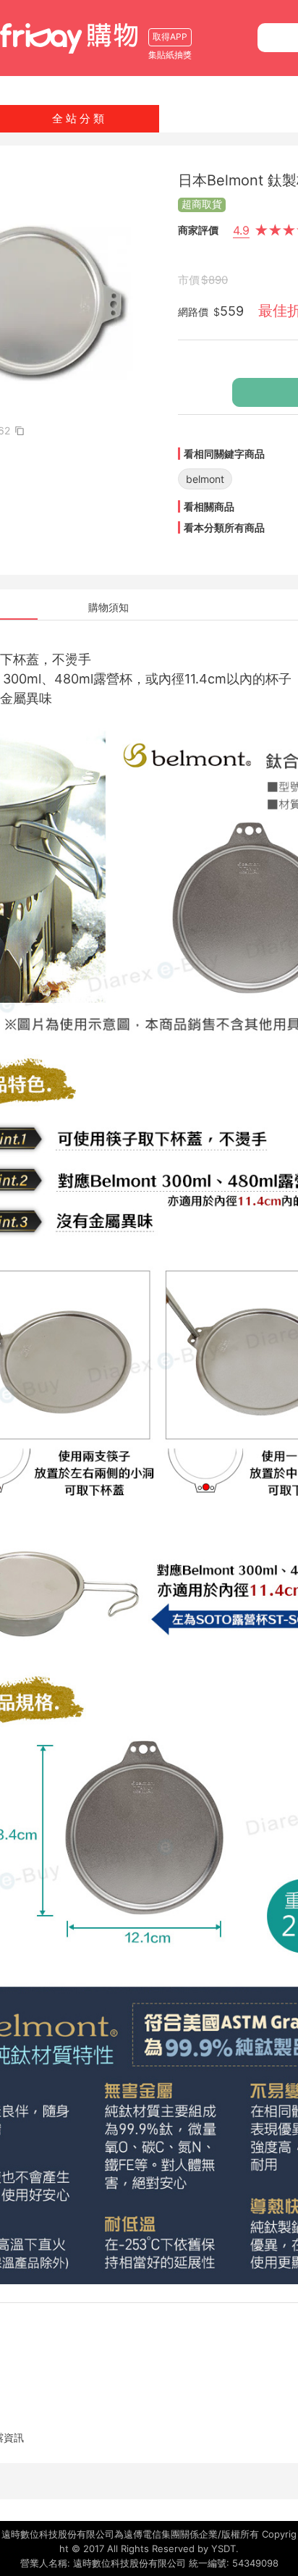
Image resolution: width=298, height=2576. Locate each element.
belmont (205, 479)
